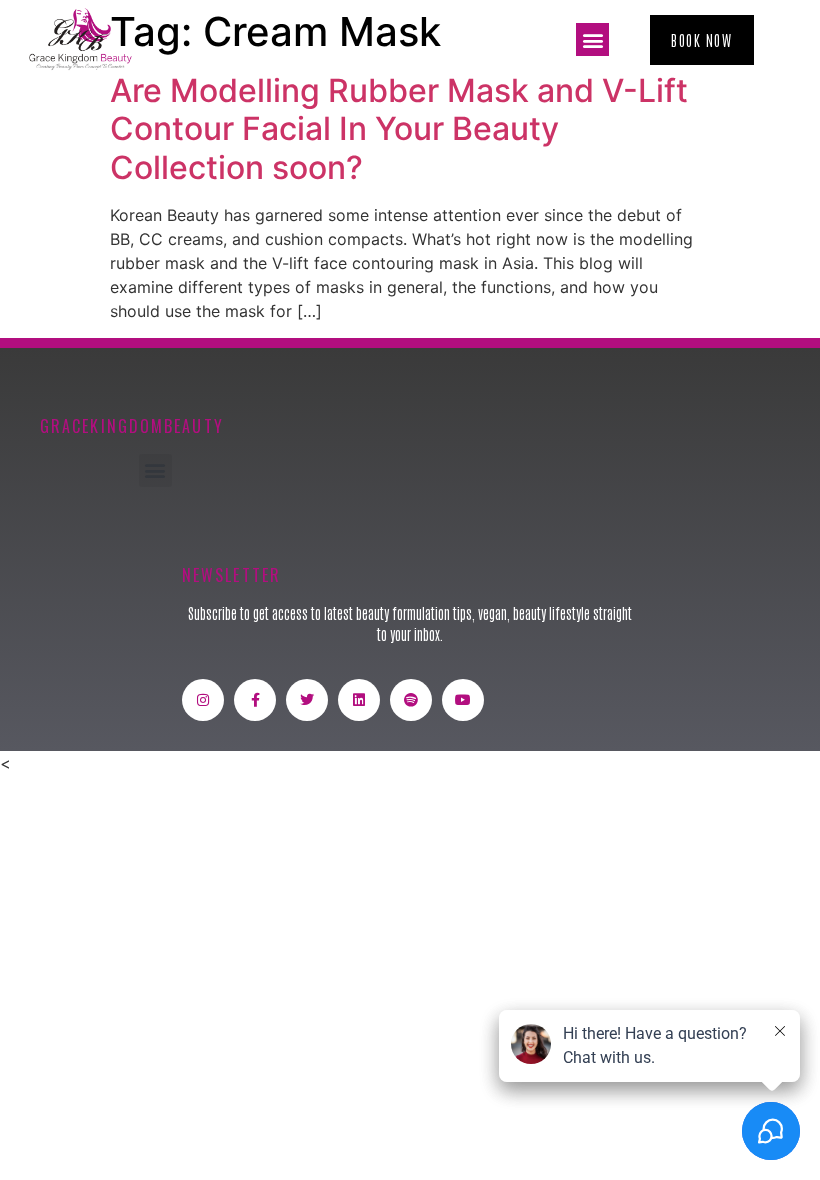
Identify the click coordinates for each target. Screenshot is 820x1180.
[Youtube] (463, 700)
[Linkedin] (359, 700)
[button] (592, 39)
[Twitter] (307, 700)
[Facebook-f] (255, 700)
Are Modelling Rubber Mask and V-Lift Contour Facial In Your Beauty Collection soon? (399, 129)
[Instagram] (203, 700)
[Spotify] (411, 700)
